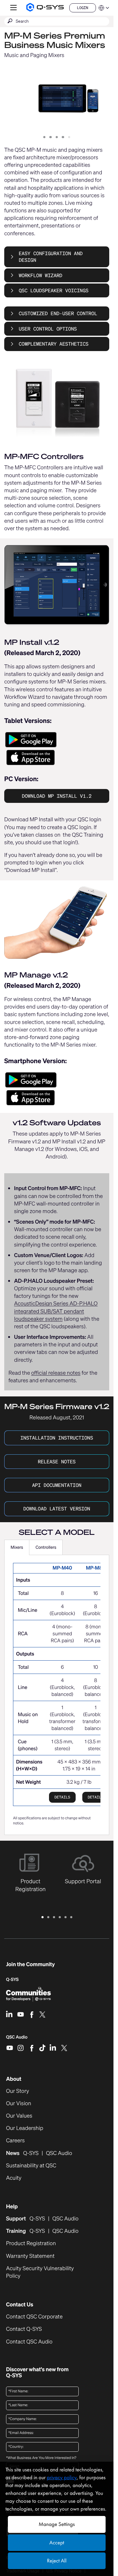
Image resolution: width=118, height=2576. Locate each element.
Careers (15, 2141)
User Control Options (48, 329)
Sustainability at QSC (31, 2166)
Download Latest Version (57, 1509)
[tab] (17, 1548)
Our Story (18, 2091)
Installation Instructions (57, 1438)
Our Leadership (25, 2128)
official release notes (56, 1373)
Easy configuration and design (51, 257)
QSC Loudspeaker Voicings (54, 290)
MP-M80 (96, 1568)
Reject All (57, 2561)
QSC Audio (17, 2039)
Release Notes (57, 1462)
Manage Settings (57, 2524)
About (14, 2079)
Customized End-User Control (58, 313)
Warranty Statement (30, 2256)
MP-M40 (62, 1568)
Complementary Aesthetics (54, 344)
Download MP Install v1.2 (57, 796)
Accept (57, 2543)
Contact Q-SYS (24, 2329)
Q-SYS (12, 1980)
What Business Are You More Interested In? (41, 2458)
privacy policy (62, 2478)
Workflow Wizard (41, 275)
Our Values (19, 2116)
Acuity (14, 2178)
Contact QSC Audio (29, 2342)
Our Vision (19, 2104)
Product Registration (31, 2243)
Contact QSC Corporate (34, 2317)
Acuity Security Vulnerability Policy (40, 2272)
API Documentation (57, 1485)
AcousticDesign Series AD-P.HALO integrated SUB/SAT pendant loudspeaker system (56, 1311)
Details (62, 1797)
